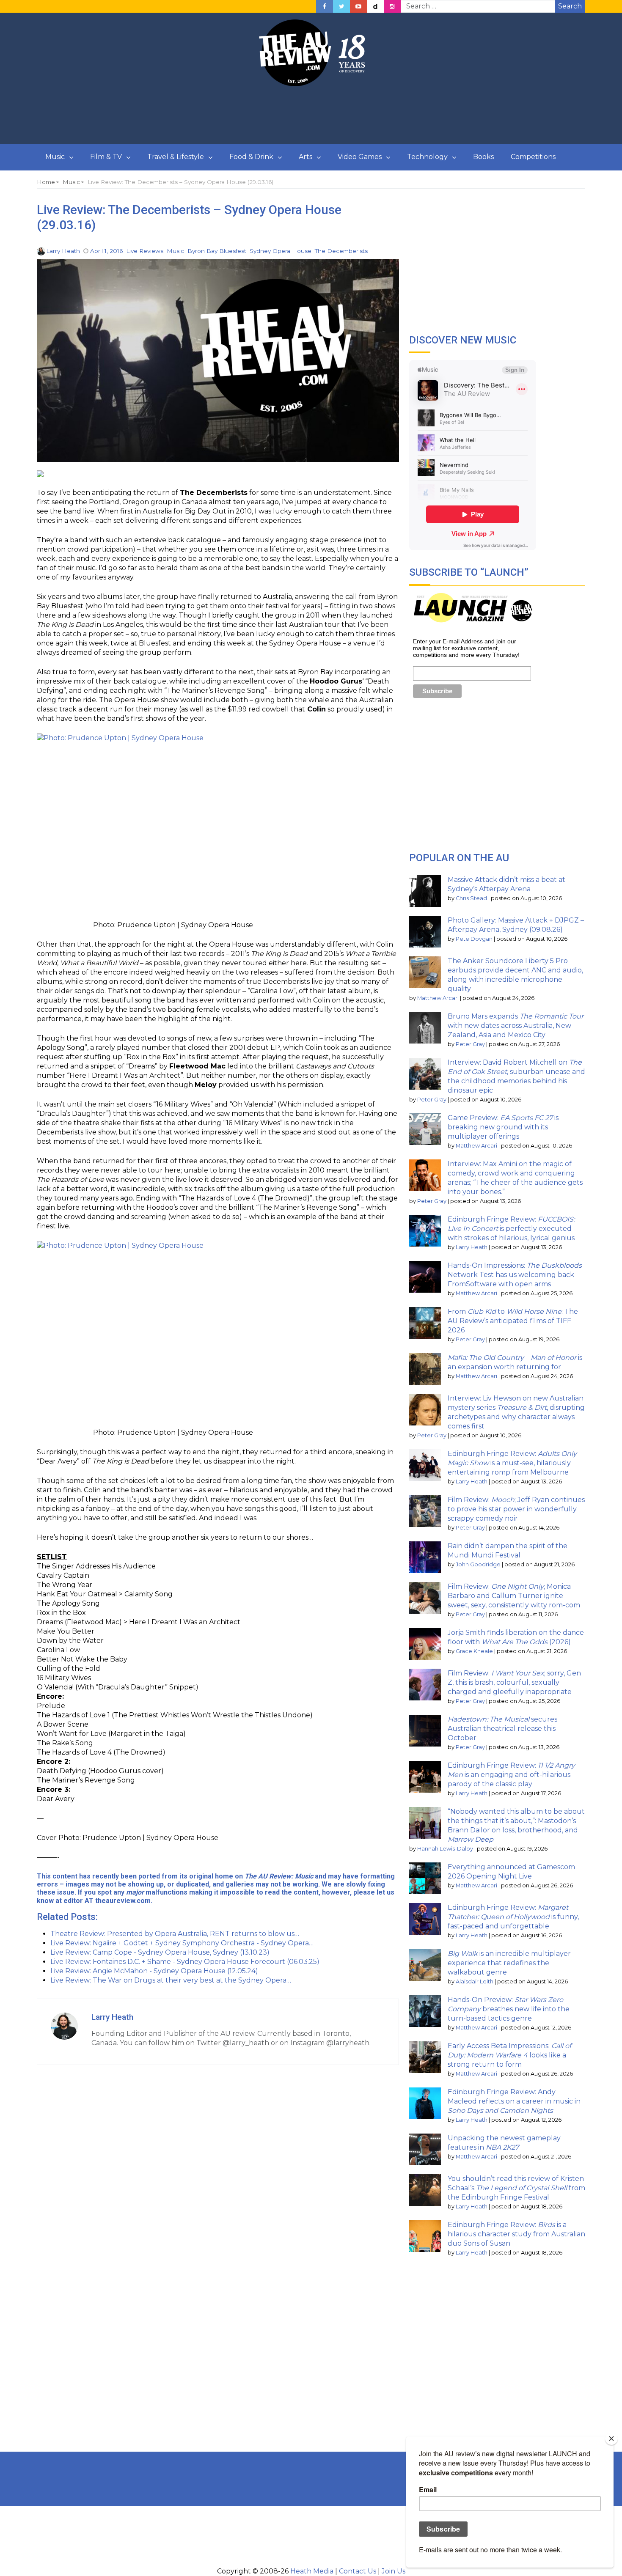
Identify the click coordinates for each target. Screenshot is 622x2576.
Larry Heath (63, 251)
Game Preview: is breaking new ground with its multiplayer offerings (503, 1127)
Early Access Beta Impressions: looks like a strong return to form (509, 2055)
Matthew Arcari (438, 998)
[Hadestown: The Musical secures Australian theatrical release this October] (425, 1731)
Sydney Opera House (281, 251)
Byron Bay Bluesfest (217, 251)
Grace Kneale (474, 1651)
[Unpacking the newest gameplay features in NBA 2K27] (425, 2149)
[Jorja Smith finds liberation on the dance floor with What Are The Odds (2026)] (425, 1644)
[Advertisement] (311, 115)
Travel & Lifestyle (176, 157)
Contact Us (358, 2571)
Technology (427, 157)
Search (570, 6)
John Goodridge (478, 1564)
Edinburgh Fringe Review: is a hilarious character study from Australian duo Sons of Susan (516, 2234)
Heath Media (312, 2571)
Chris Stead (471, 898)
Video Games (360, 157)
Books (483, 157)
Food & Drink (251, 157)
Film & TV (106, 157)
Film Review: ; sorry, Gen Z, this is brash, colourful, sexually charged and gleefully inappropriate (514, 1682)
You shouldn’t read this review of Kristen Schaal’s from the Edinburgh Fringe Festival (516, 2188)
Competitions (533, 157)
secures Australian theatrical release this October (502, 1729)
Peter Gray (470, 1044)
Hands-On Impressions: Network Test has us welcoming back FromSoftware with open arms (515, 1275)
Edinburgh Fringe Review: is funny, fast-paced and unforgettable (513, 1917)
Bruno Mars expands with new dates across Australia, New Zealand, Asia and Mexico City (516, 1026)
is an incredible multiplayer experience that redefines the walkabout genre (509, 1963)
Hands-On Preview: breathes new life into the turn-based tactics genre (509, 2009)
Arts (305, 157)
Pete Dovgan (474, 939)
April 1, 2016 (106, 251)
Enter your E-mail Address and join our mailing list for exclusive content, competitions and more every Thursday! (466, 648)
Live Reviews (145, 251)
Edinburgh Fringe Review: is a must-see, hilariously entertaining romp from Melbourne (512, 1463)
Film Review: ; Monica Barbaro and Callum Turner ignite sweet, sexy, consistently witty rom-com (514, 1596)
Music (55, 157)
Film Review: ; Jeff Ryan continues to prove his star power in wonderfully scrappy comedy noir (516, 1509)
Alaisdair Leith (475, 1981)
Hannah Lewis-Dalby (445, 1849)
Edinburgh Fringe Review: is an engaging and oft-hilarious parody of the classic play (511, 1775)
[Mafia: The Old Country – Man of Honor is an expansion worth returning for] (425, 1369)
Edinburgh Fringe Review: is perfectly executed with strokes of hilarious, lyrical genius (511, 1229)
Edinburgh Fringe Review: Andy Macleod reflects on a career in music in (514, 2101)
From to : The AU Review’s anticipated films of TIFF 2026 (513, 1321)
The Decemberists (341, 251)
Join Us (394, 2571)
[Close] (611, 2439)
